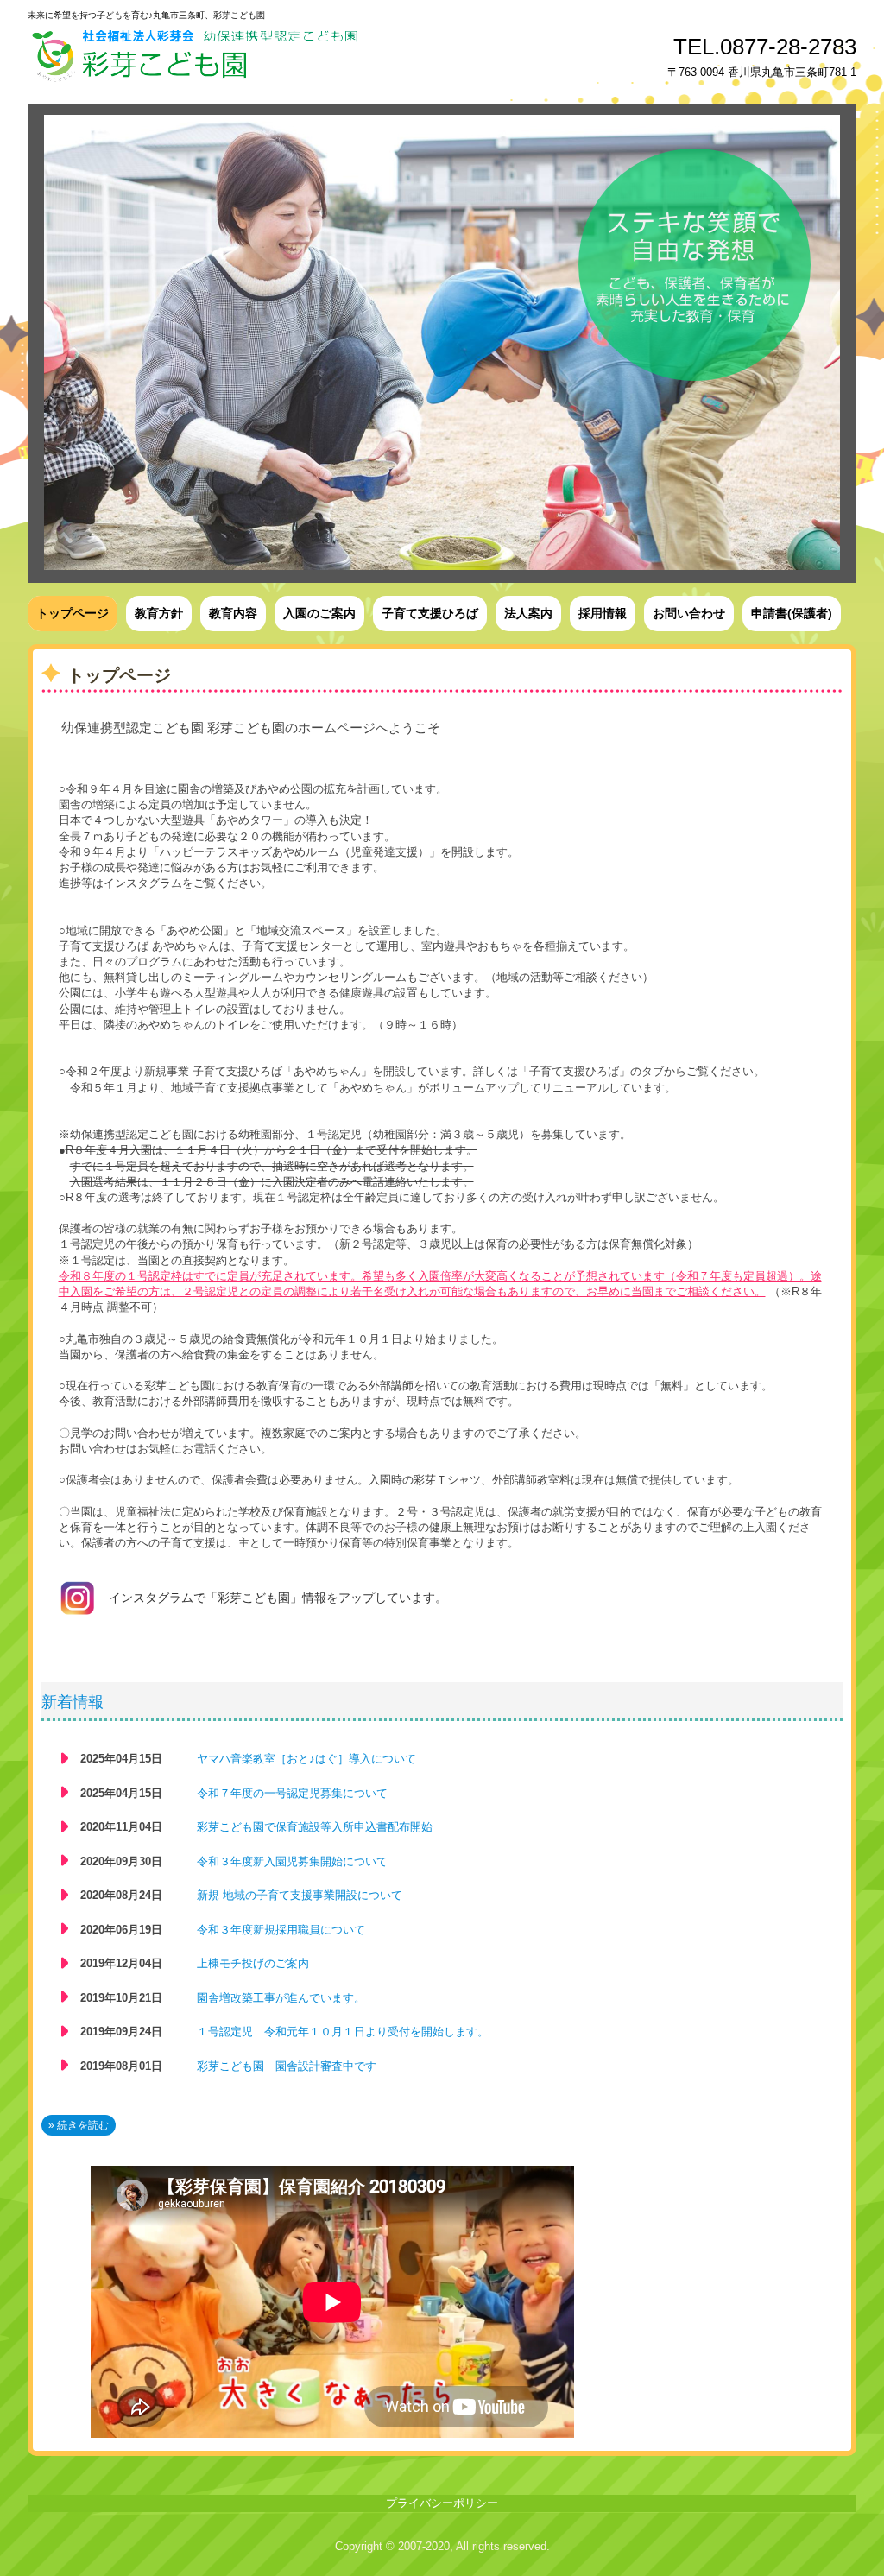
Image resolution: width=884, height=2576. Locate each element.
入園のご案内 (319, 613)
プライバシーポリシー (442, 2503)
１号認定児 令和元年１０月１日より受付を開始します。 (343, 2032)
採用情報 (603, 613)
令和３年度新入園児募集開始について (292, 1861)
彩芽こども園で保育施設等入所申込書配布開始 (315, 1827)
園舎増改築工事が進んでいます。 (281, 1998)
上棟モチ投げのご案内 (253, 1963)
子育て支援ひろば (430, 613)
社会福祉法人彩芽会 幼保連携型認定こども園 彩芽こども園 (312, 54)
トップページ (73, 613)
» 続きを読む (79, 2125)
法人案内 (528, 613)
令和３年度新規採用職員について (281, 1930)
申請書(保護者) (792, 613)
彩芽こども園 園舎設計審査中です (287, 2066)
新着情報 (73, 1702)
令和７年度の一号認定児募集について (292, 1793)
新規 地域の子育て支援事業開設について (300, 1895)
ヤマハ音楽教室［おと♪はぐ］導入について (306, 1759)
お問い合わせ (689, 613)
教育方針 (159, 613)
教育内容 (233, 613)
